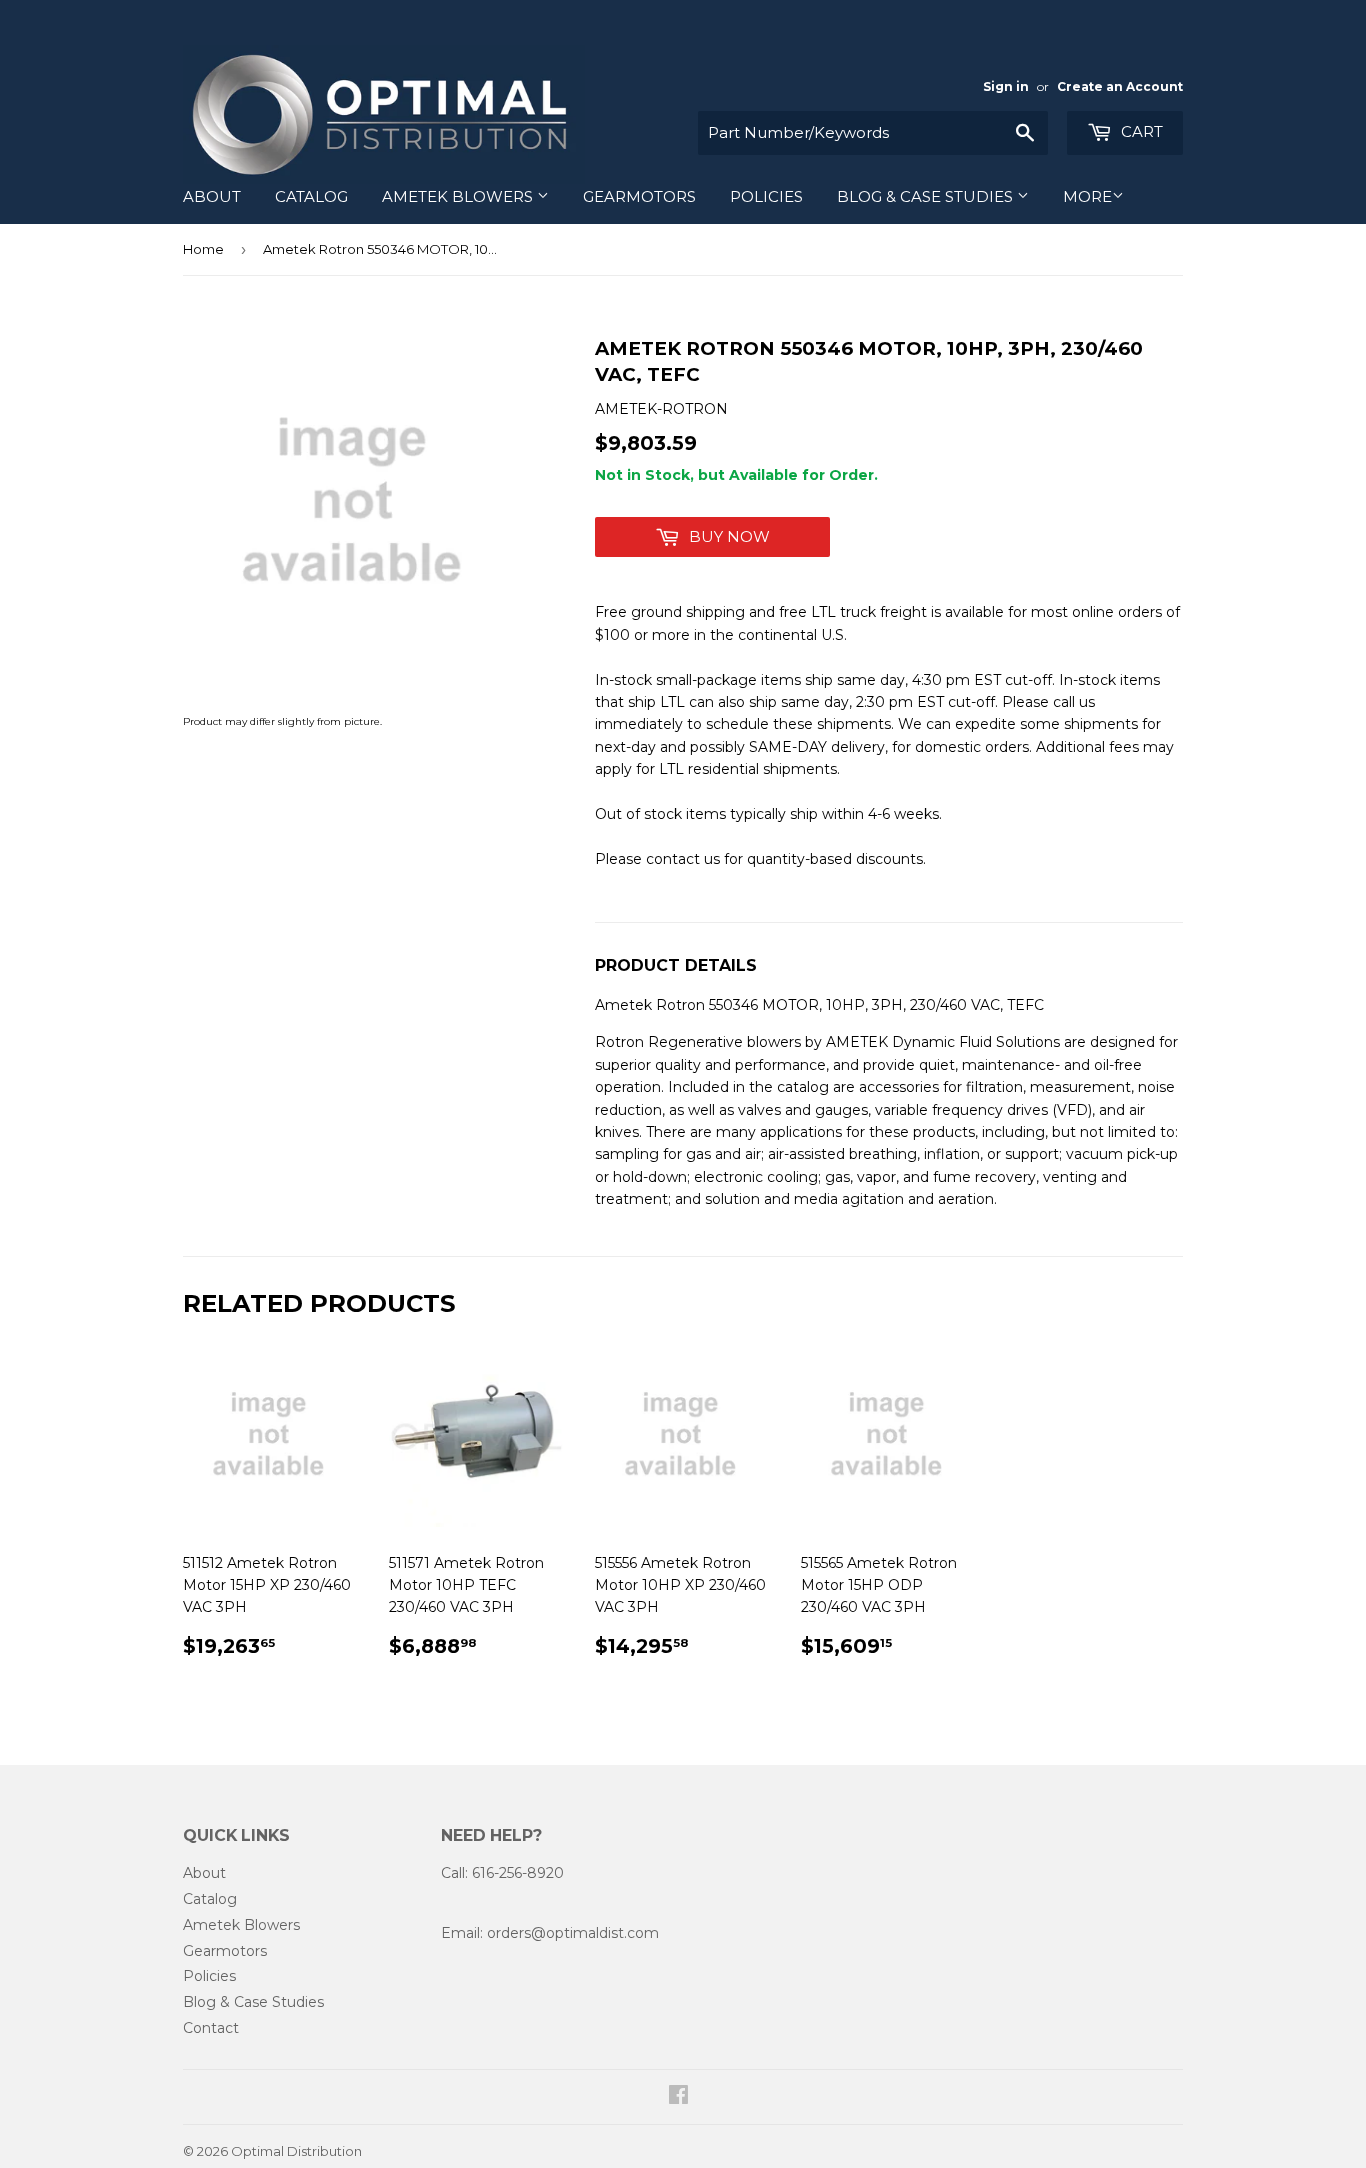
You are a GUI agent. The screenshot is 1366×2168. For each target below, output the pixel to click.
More (1087, 196)
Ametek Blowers (459, 196)
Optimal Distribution (296, 2151)
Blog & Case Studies (927, 196)
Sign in (1006, 86)
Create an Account (1120, 86)
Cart (1140, 131)
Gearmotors (639, 196)
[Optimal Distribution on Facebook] (678, 2097)
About (212, 196)
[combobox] (873, 133)
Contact (211, 2028)
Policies (766, 196)
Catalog (311, 196)
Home (203, 249)
